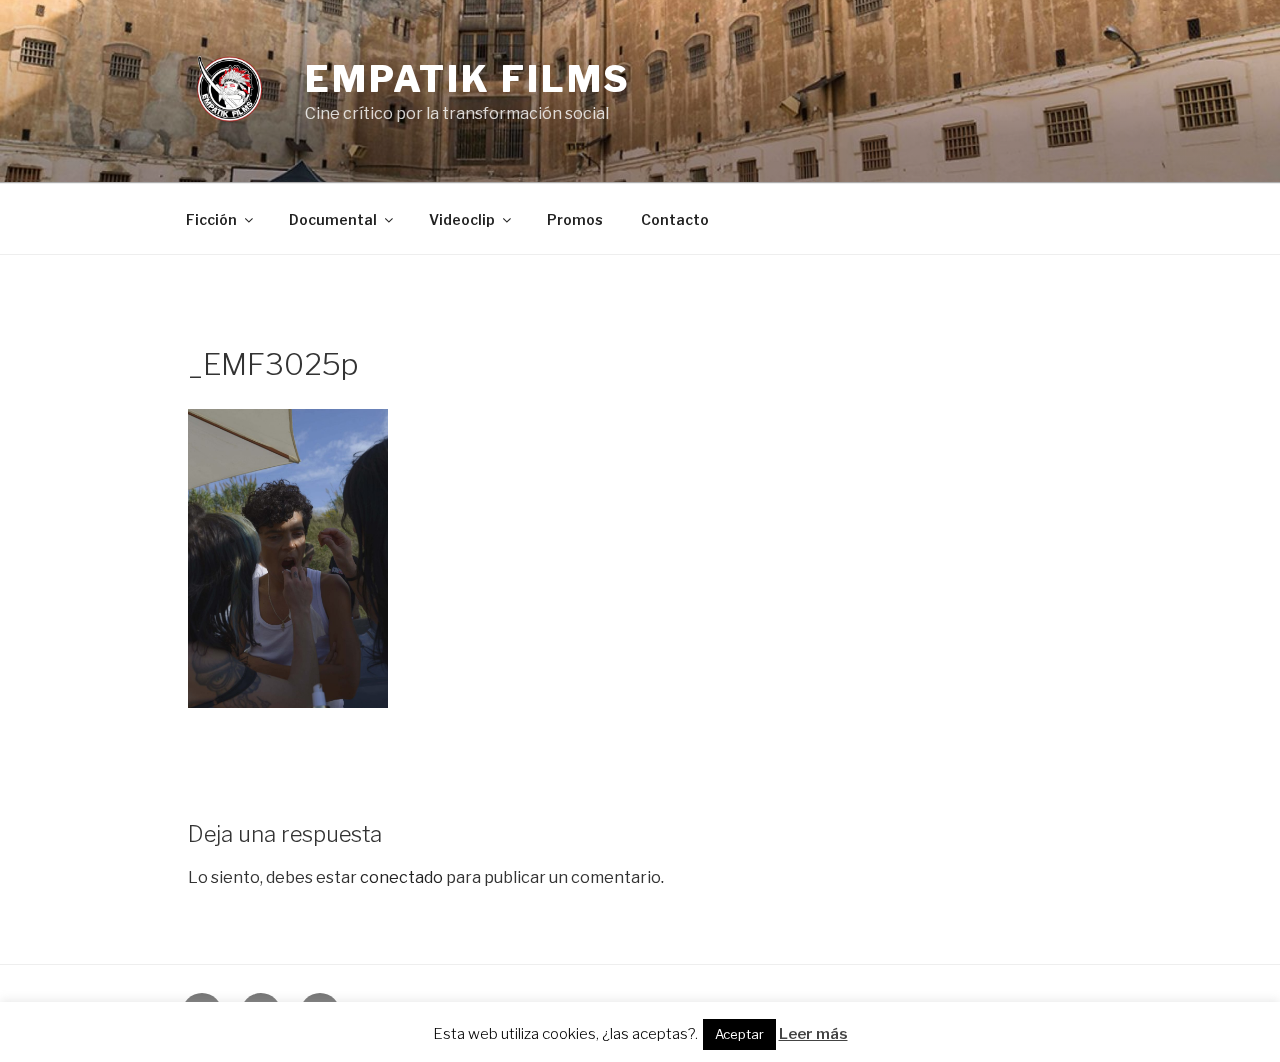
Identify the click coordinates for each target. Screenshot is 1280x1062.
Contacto (675, 219)
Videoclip (462, 219)
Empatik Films (468, 79)
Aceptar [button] (739, 1034)
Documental (333, 219)
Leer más (813, 1034)
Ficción (211, 219)
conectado (401, 877)
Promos (575, 219)
